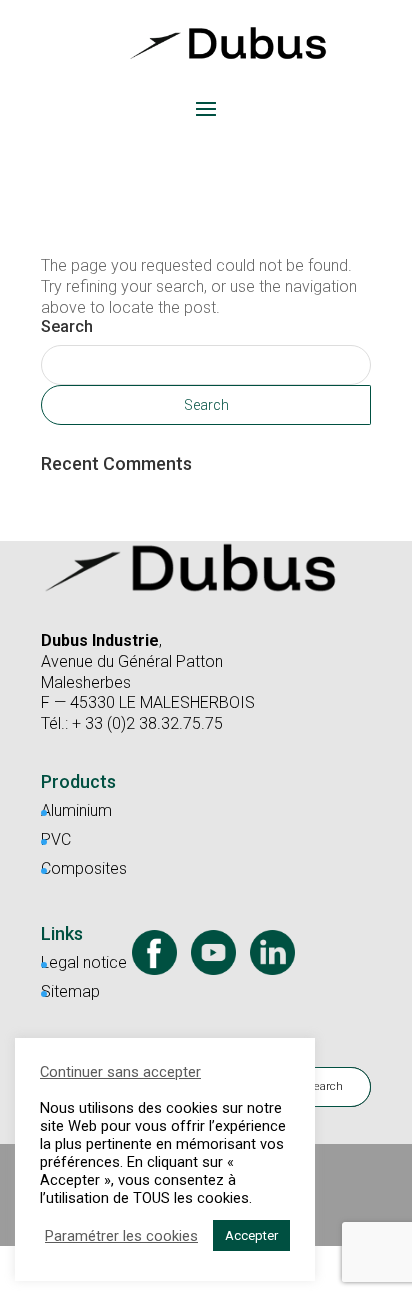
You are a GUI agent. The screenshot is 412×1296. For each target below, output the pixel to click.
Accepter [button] (251, 1235)
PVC (56, 839)
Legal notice (84, 962)
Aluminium (76, 810)
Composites (84, 868)
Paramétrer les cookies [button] (121, 1236)
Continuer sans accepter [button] (120, 1072)
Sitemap (70, 991)
